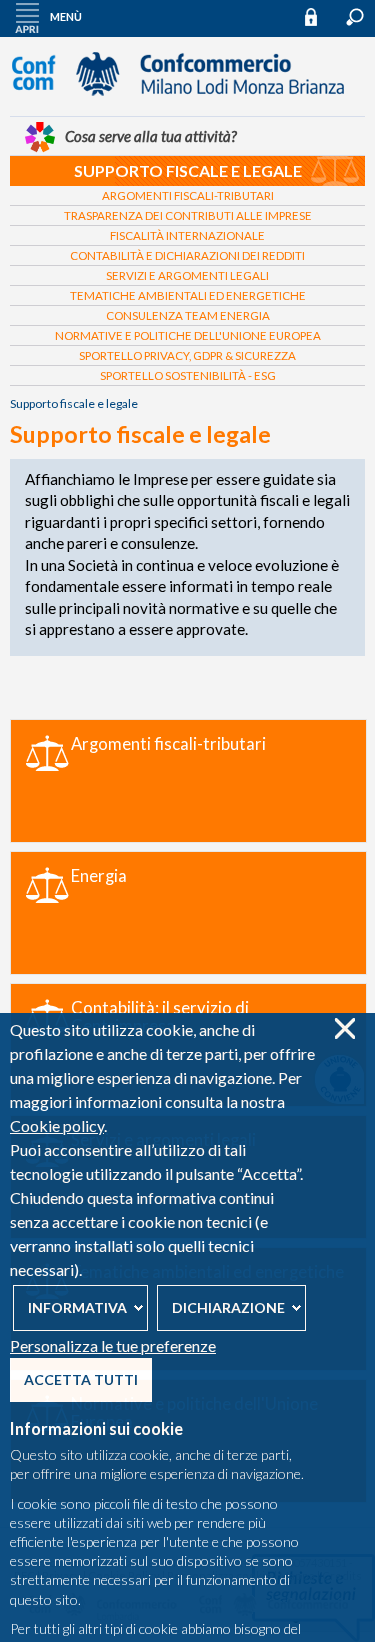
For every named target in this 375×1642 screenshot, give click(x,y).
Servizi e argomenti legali (187, 275)
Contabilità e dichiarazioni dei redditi (187, 255)
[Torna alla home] (188, 105)
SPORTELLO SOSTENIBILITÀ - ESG (188, 375)
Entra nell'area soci (320, 16)
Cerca (355, 17)
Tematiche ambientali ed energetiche (188, 295)
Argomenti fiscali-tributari (188, 195)
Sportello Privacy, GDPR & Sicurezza (187, 355)
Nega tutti (344, 1028)
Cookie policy (57, 1125)
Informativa (77, 1307)
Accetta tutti (81, 1379)
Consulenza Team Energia (188, 315)
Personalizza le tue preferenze (113, 1345)
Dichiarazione (228, 1307)
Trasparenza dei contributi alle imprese (188, 215)
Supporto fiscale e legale (188, 170)
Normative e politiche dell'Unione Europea (188, 335)
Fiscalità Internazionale (187, 235)
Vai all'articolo (188, 781)
